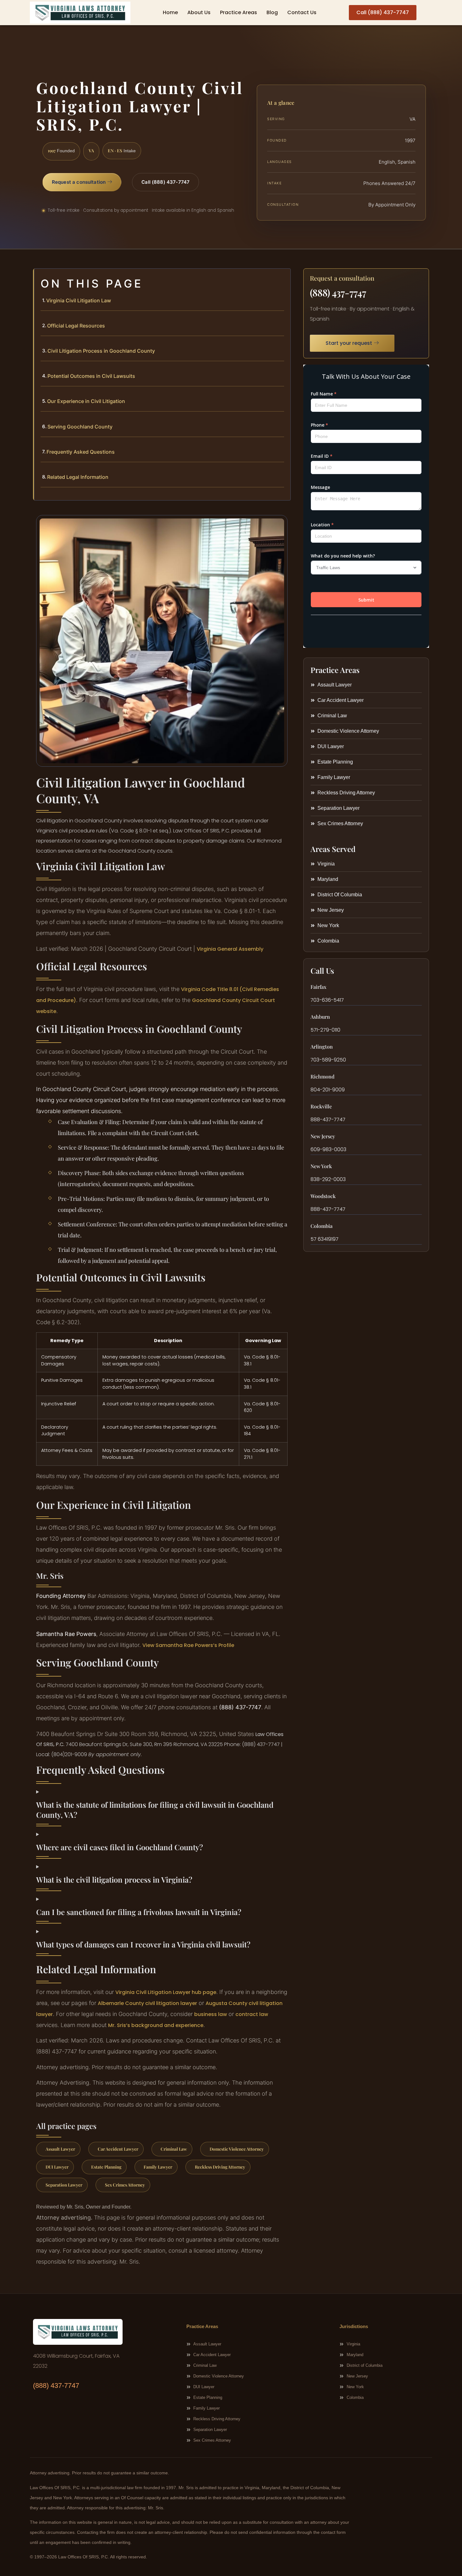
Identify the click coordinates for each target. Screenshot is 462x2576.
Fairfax (318, 987)
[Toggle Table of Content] (283, 278)
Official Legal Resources (76, 326)
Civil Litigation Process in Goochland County (101, 351)
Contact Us (302, 12)
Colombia (322, 1226)
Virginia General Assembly (230, 949)
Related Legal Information (78, 477)
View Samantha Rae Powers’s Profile (188, 1645)
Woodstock (323, 1196)
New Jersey (323, 1136)
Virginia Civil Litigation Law (79, 300)
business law (211, 2014)
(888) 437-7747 (338, 293)
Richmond (322, 1076)
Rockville (321, 1106)
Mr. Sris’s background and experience (156, 2025)
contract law (252, 2014)
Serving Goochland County (80, 427)
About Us (199, 12)
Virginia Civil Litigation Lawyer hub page (166, 1992)
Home (170, 12)
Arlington (322, 1047)
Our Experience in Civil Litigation (86, 401)
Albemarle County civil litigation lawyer (147, 2003)
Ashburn (320, 1017)
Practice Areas (239, 12)
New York (321, 1166)
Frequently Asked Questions (81, 452)
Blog (272, 12)
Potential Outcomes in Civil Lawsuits (91, 376)
